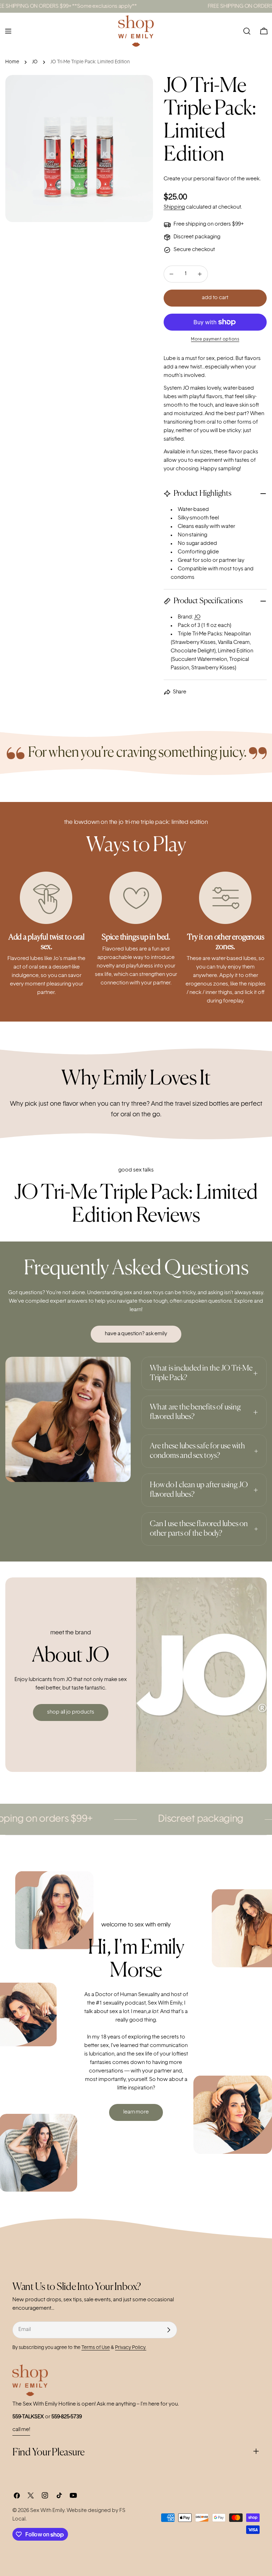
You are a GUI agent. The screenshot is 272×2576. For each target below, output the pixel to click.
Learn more (136, 2112)
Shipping (174, 207)
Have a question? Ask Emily (136, 1334)
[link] (16, 753)
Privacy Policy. (131, 2348)
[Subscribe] (169, 2330)
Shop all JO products (70, 1712)
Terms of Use (96, 2348)
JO (35, 62)
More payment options (215, 339)
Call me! (21, 2430)
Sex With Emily (47, 2511)
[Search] (247, 31)
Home (12, 62)
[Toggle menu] (8, 31)
